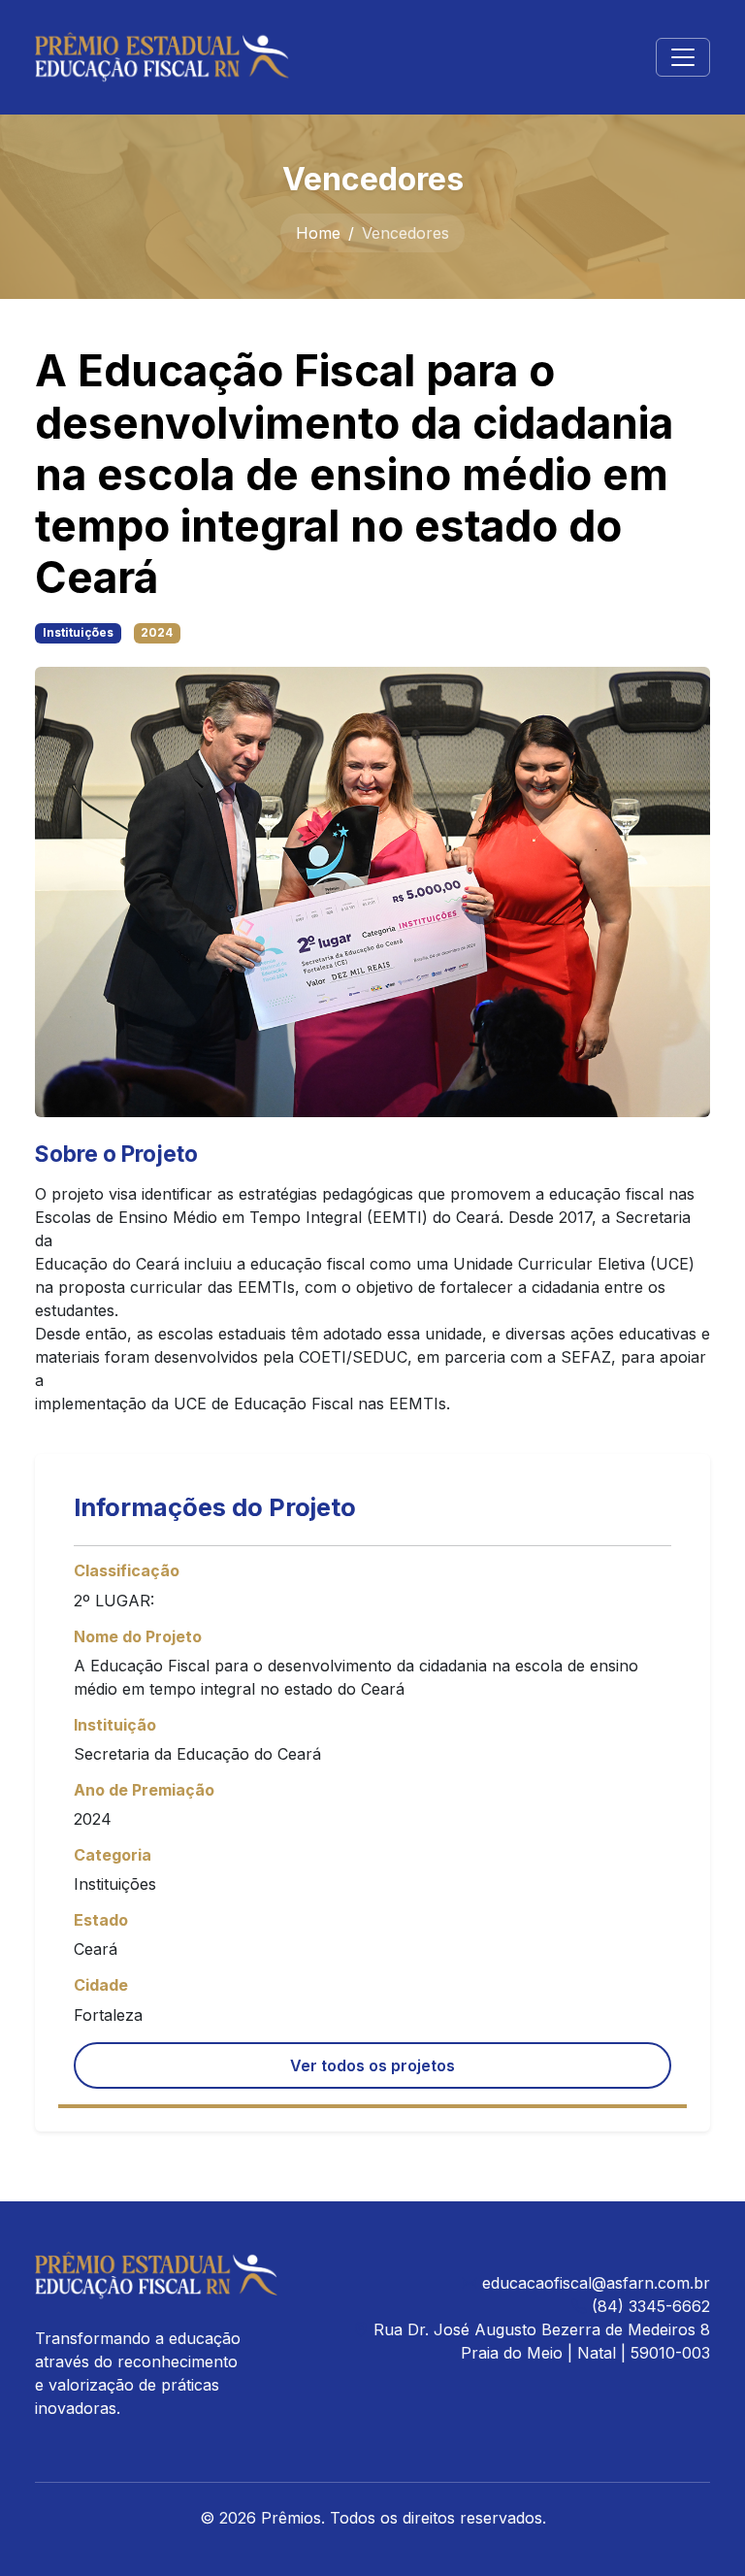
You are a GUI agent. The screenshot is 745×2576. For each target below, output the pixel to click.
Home (318, 233)
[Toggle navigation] (683, 57)
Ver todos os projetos (372, 2065)
